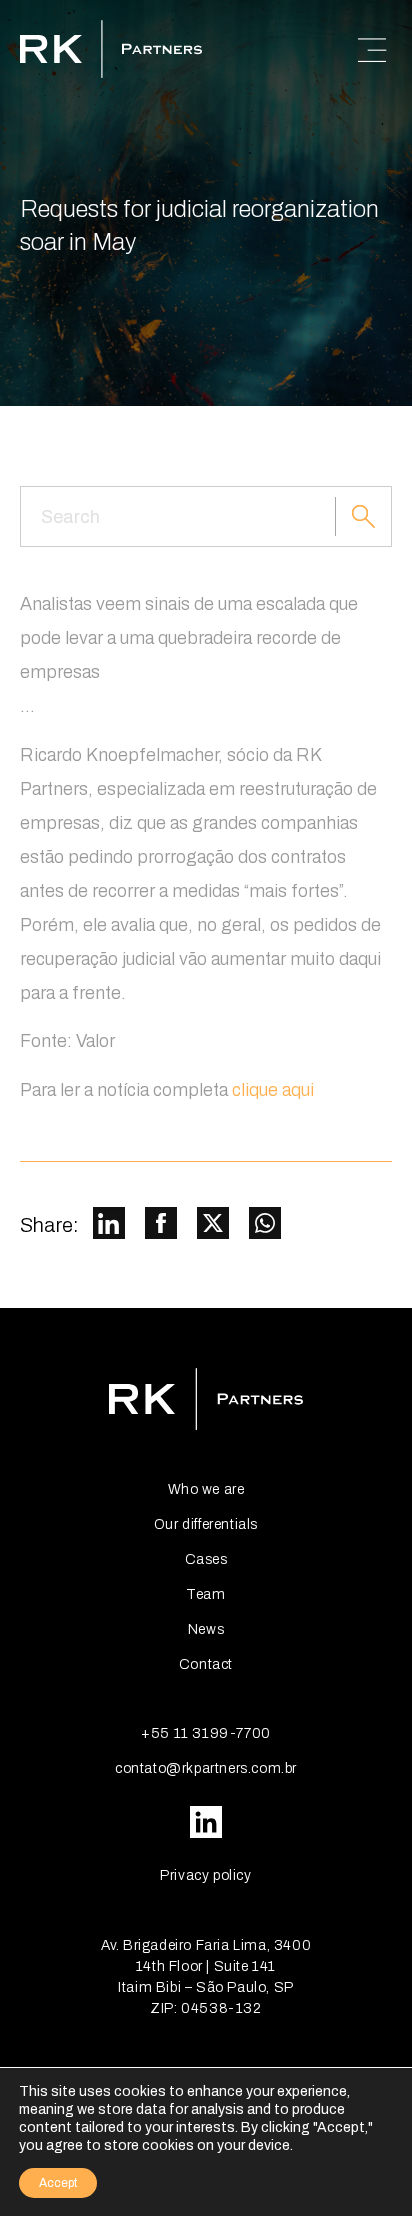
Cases (206, 1559)
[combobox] (178, 516)
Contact (206, 1664)
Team (205, 1594)
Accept (58, 2183)
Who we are (206, 1489)
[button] (109, 1225)
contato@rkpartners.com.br (206, 1768)
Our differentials (206, 1524)
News (206, 1629)
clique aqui (273, 1090)
